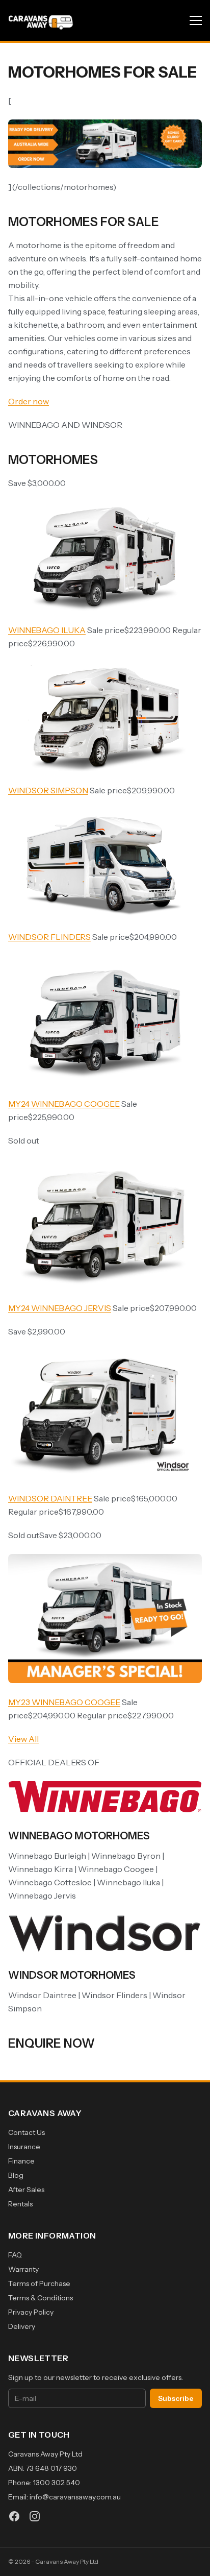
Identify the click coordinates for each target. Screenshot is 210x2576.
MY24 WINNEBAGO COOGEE (64, 1104)
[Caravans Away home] (41, 20)
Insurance (24, 2147)
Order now (29, 401)
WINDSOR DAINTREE (50, 1498)
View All (23, 1739)
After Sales (26, 2190)
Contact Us (27, 2132)
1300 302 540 (57, 2483)
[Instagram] (35, 2516)
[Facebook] (14, 2516)
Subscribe (176, 2398)
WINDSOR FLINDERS (49, 937)
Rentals (20, 2204)
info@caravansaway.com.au (75, 2497)
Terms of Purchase (39, 2283)
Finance (21, 2161)
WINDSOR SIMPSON (48, 790)
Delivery (22, 2326)
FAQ (15, 2255)
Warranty (23, 2269)
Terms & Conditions (41, 2298)
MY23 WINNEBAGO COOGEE (64, 1702)
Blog (16, 2175)
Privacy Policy (31, 2312)
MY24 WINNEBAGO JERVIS (60, 1308)
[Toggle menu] (196, 20)
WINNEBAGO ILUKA (47, 630)
